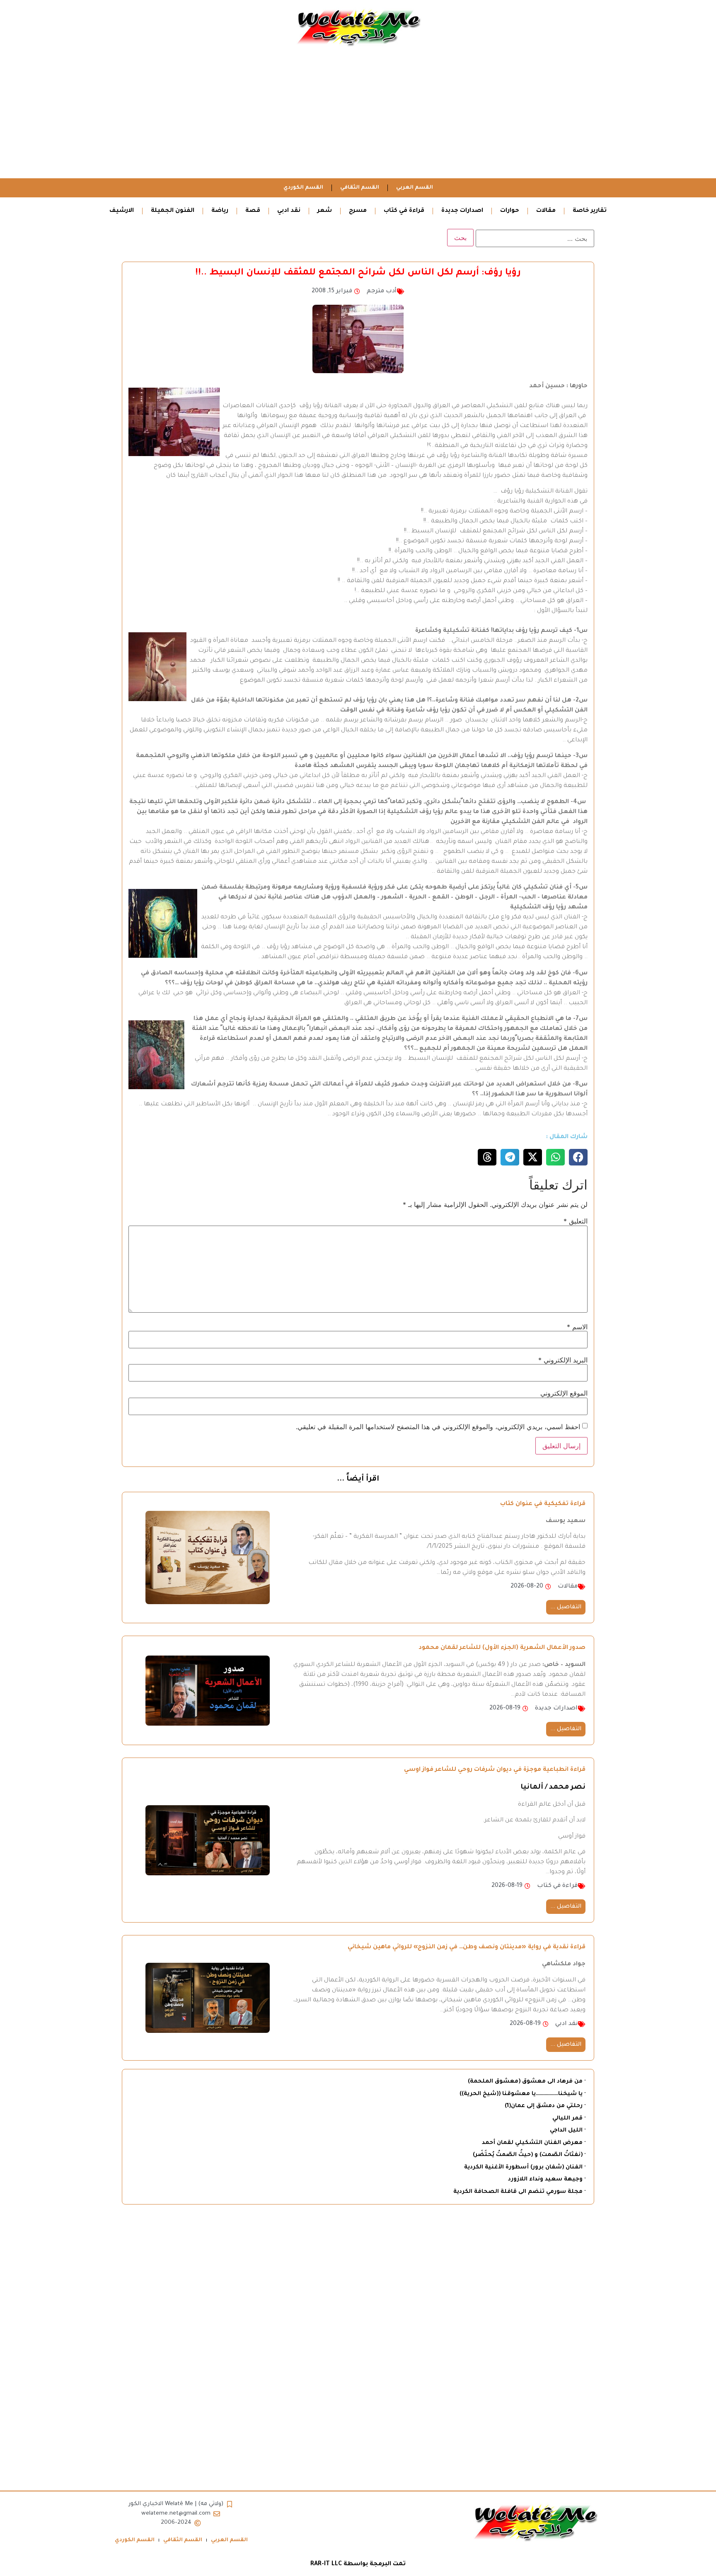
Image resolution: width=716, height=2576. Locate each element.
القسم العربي (415, 188)
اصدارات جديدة (462, 211)
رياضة (220, 211)
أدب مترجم (382, 291)
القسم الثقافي (360, 188)
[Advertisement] (358, 116)
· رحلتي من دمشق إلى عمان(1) (545, 2106)
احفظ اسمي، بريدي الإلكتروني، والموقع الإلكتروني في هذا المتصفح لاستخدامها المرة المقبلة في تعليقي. (438, 1427)
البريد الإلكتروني (563, 1360)
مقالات (546, 211)
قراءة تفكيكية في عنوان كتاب (543, 1504)
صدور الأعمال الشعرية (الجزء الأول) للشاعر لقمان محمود (502, 1648)
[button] (578, 1157)
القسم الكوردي (303, 188)
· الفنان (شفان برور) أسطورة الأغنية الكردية (525, 2167)
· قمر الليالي (569, 2118)
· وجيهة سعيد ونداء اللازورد (547, 2179)
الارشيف (122, 211)
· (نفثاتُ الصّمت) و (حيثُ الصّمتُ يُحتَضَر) (529, 2155)
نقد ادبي (289, 211)
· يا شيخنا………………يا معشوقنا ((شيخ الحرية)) (522, 2094)
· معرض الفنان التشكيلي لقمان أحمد (534, 2143)
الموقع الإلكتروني (564, 1393)
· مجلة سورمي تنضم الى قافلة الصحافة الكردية (519, 2192)
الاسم (577, 1327)
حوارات (510, 211)
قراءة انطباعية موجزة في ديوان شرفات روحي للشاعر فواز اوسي (495, 1770)
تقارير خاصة (590, 211)
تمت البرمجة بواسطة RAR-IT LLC (358, 2564)
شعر (325, 211)
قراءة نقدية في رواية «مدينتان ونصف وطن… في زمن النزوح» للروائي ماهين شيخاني (467, 1947)
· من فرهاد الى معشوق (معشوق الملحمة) (527, 2082)
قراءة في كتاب (404, 211)
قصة (253, 211)
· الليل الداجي (568, 2130)
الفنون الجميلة (173, 211)
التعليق (576, 1221)
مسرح (358, 211)
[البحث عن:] (535, 238)
